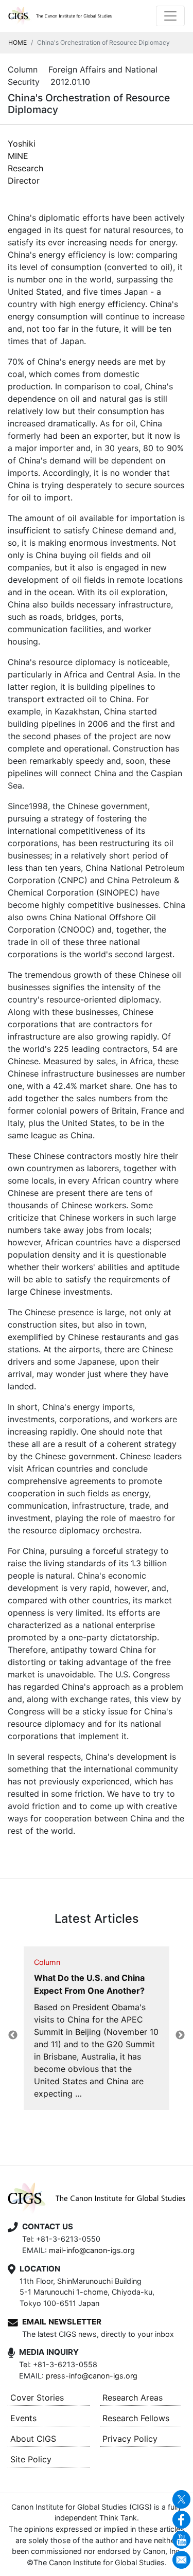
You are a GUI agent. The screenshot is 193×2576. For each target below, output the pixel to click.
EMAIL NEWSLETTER (62, 2322)
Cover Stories (37, 2398)
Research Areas (133, 2398)
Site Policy (31, 2459)
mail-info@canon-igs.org (92, 2250)
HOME (17, 42)
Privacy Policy (130, 2439)
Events (23, 2418)
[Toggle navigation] (170, 16)
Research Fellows (136, 2418)
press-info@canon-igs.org (92, 2376)
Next (180, 2035)
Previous (13, 2035)
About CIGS (33, 2439)
